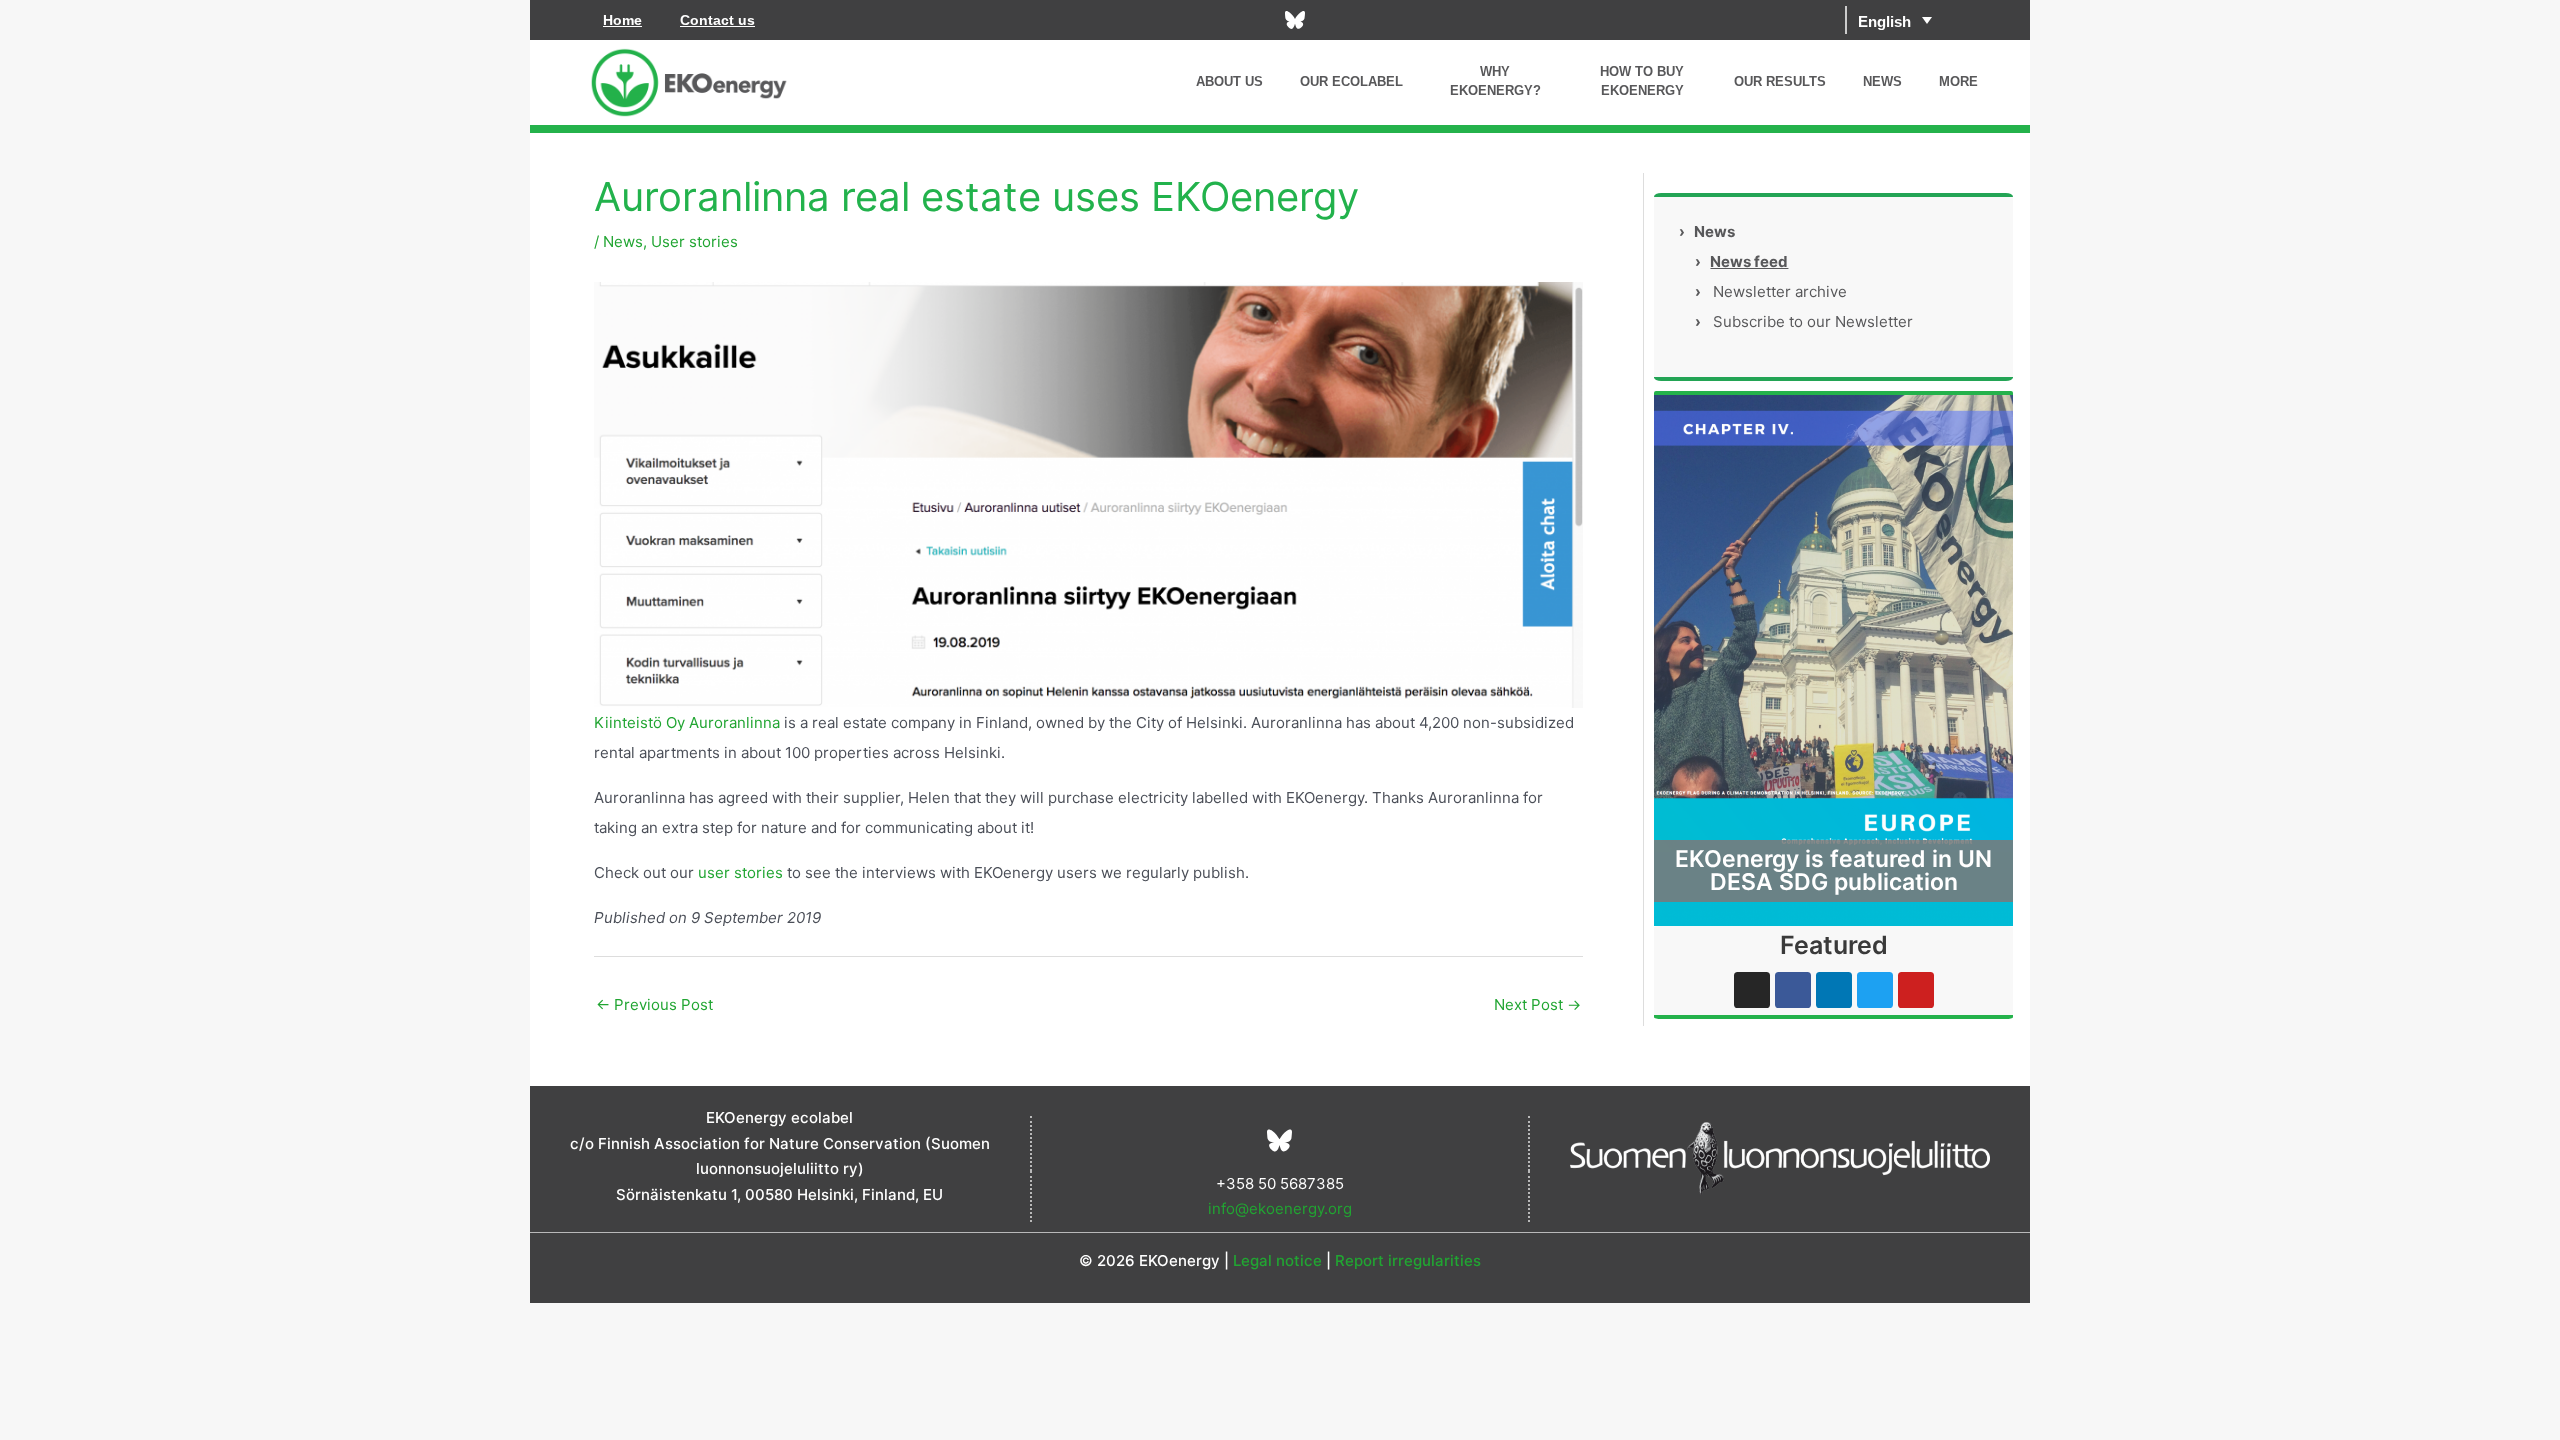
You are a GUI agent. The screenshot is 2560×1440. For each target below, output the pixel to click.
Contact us (717, 20)
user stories (740, 872)
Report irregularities (1408, 1260)
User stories (694, 241)
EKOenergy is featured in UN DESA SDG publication (1833, 870)
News (623, 241)
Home (622, 20)
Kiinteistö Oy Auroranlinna (687, 722)
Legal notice (1277, 1260)
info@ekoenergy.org (1280, 1208)
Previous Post (654, 1004)
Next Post (1537, 1004)
